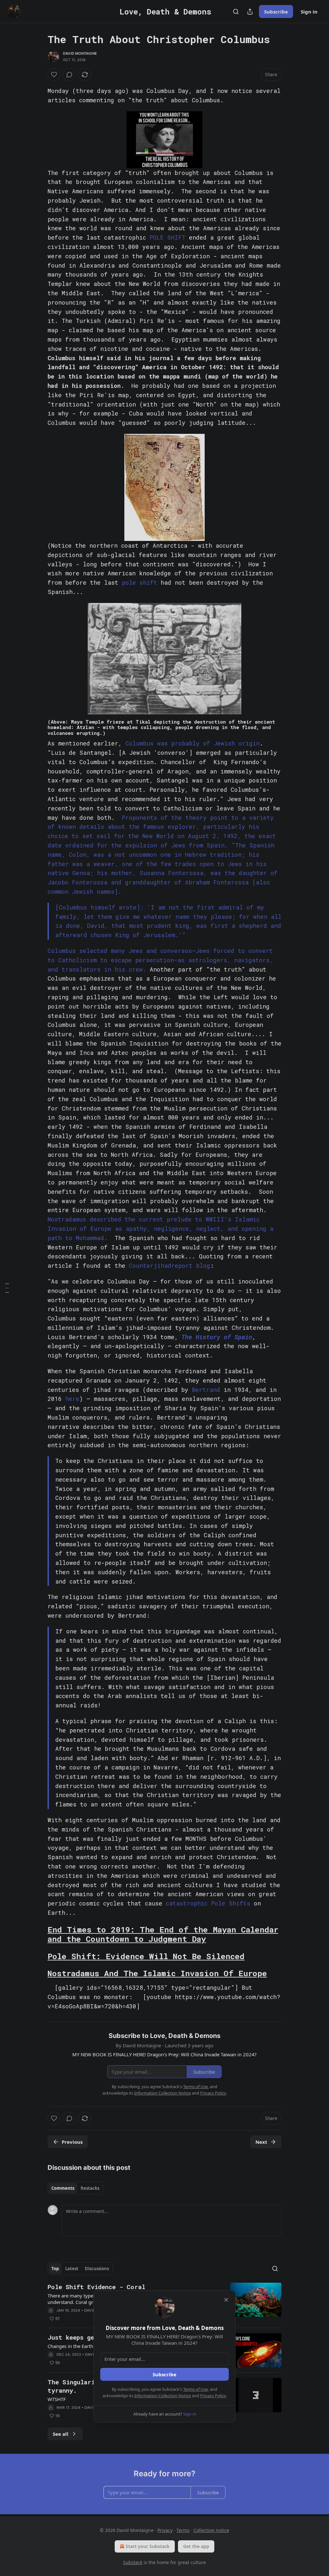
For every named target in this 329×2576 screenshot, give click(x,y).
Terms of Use (196, 2389)
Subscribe (164, 2374)
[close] (226, 2300)
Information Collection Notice (163, 2396)
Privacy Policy (213, 2396)
